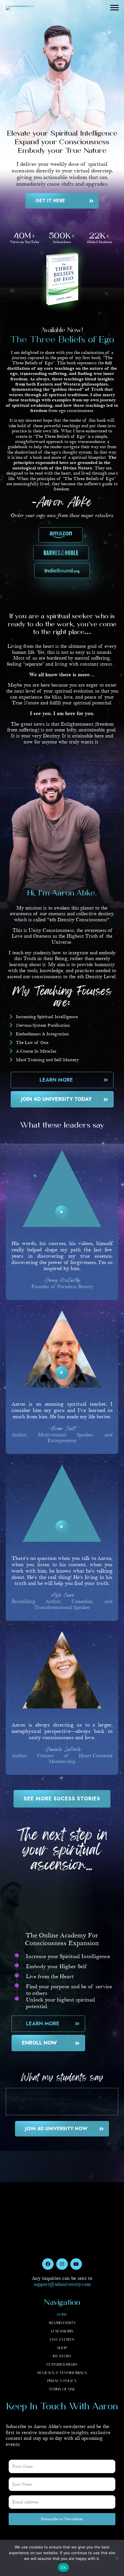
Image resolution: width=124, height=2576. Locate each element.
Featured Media (62, 2365)
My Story (62, 2356)
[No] (117, 2558)
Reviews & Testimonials (62, 2373)
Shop (62, 2348)
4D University (62, 2323)
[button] (114, 8)
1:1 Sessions (62, 2331)
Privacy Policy (62, 2381)
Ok (63, 2567)
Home (62, 2315)
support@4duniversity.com (62, 2284)
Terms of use (62, 2389)
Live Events (62, 2340)
